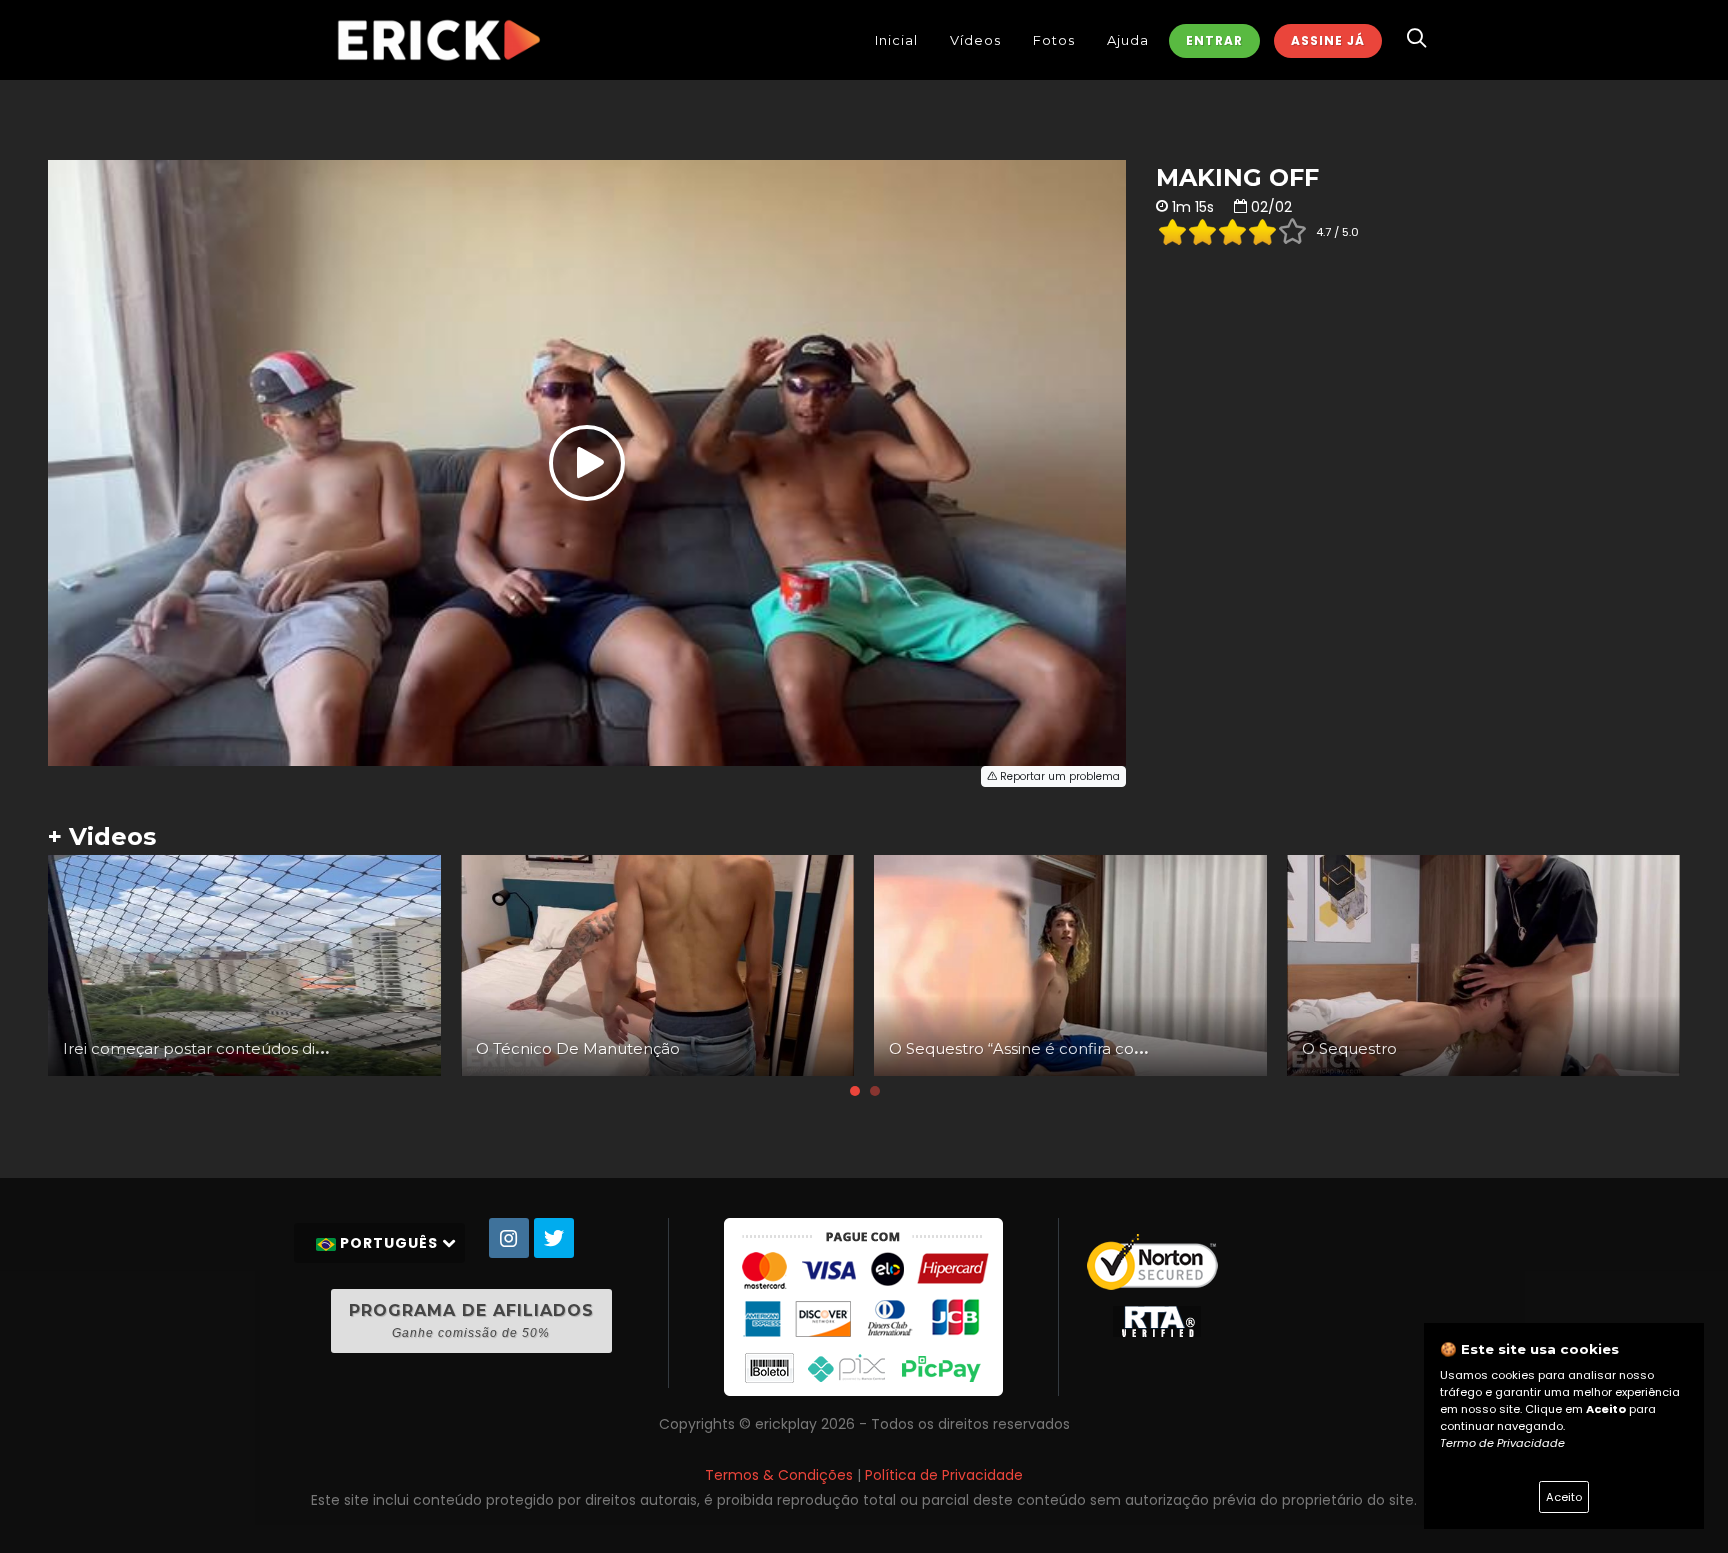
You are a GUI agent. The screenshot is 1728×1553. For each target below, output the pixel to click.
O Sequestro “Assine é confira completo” (1043, 1048)
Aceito (1564, 1497)
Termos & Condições (779, 1475)
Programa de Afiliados (471, 1320)
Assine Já (1328, 40)
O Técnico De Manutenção (578, 1048)
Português (389, 1243)
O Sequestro (1349, 1048)
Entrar (1214, 40)
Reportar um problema (1058, 776)
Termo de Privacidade (1502, 1443)
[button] (855, 1091)
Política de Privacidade (944, 1475)
